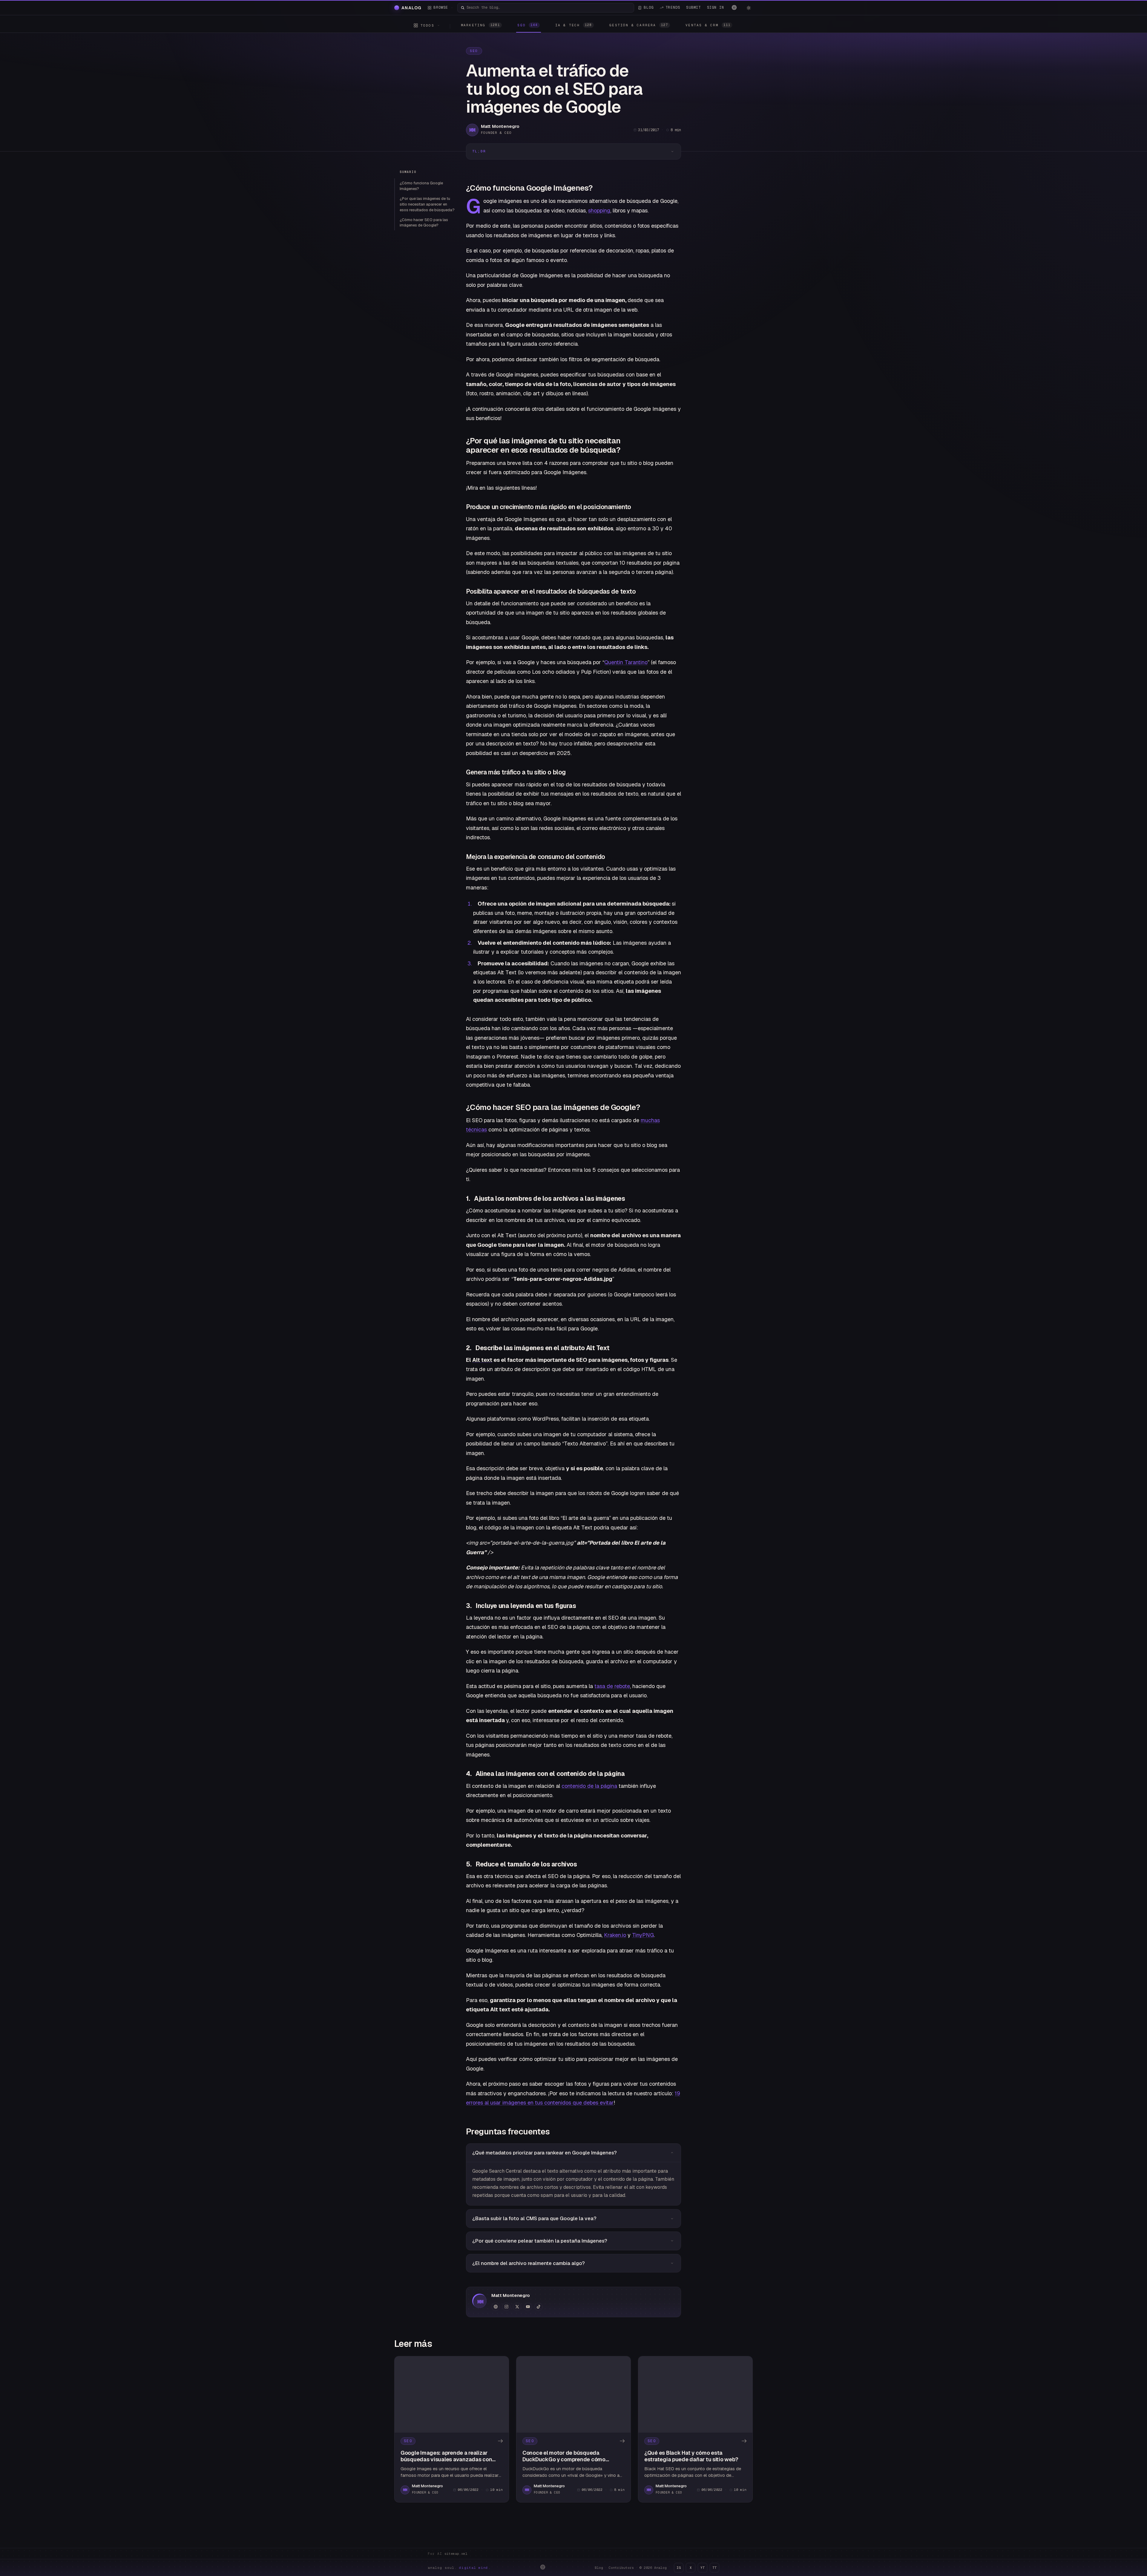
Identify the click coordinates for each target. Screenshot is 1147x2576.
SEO (474, 51)
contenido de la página (589, 1786)
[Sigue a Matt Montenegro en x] (517, 2307)
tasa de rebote (612, 1686)
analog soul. (459, 2568)
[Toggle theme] (749, 8)
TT (714, 2568)
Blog (599, 2568)
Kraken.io (615, 1935)
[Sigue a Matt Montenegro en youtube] (528, 2307)
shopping (599, 210)
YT (703, 2568)
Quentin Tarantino (626, 662)
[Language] (734, 7)
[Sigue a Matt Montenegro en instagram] (506, 2307)
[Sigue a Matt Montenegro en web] (496, 2307)
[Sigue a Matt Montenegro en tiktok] (539, 2307)
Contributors (621, 2568)
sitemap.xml (456, 2554)
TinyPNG (643, 1935)
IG (679, 2568)
